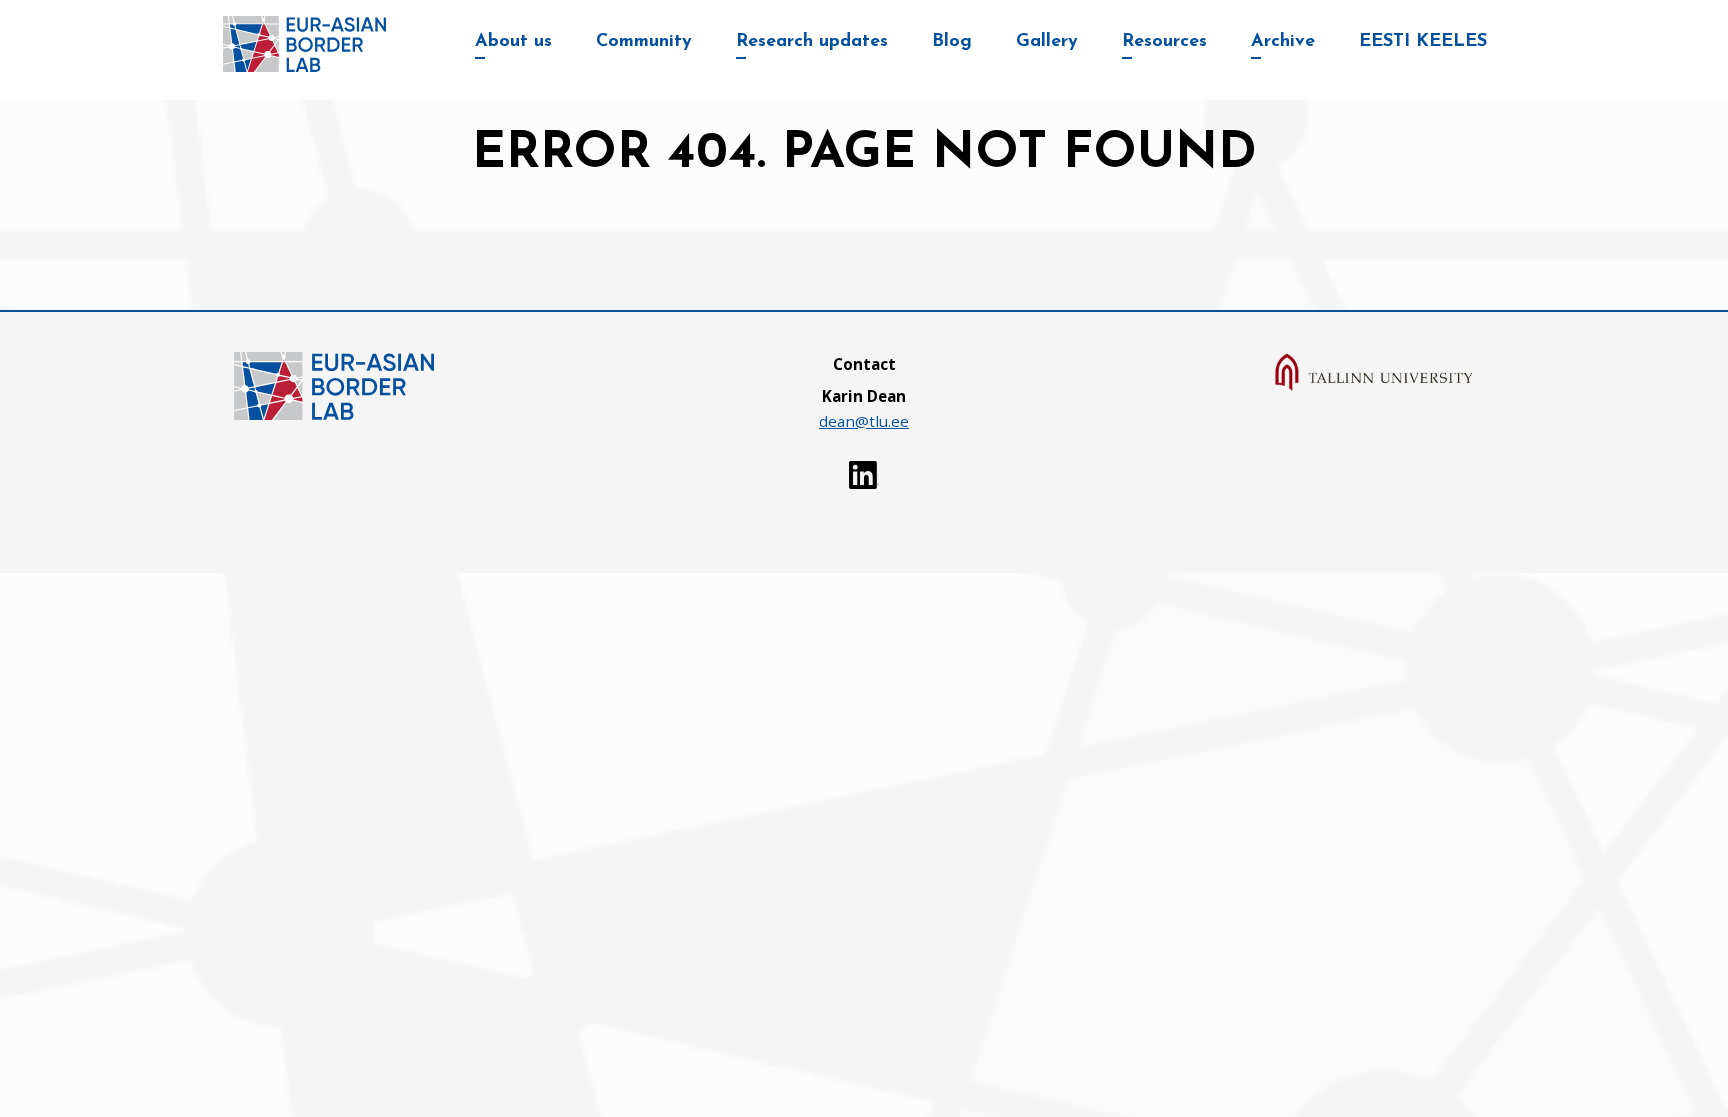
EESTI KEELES (1423, 42)
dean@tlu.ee (864, 421)
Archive (1283, 42)
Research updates (812, 42)
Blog (952, 42)
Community (644, 42)
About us (513, 42)
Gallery (1047, 42)
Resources (1164, 42)
